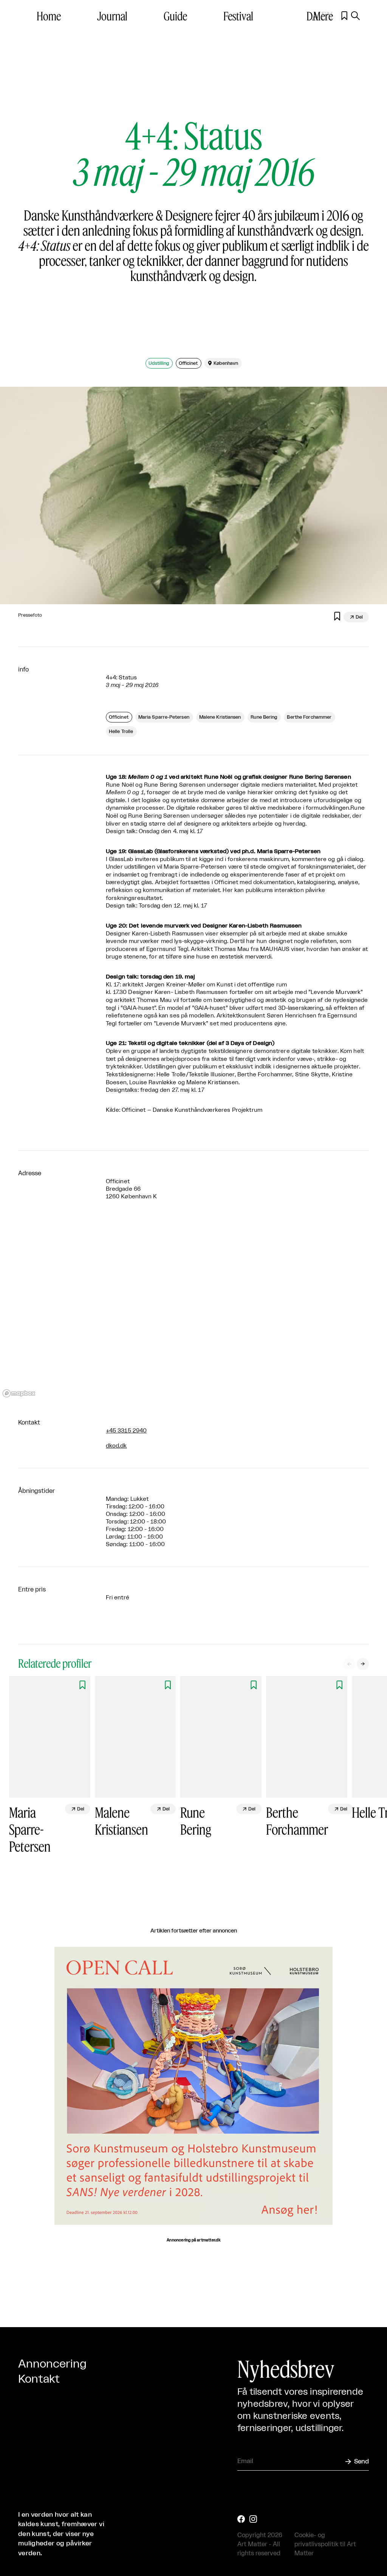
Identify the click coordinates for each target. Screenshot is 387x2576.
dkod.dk (116, 1446)
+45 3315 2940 (126, 1431)
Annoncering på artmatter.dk (193, 2240)
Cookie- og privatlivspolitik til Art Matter (325, 2544)
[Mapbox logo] (19, 1393)
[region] (193, 1309)
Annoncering (52, 2364)
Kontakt (39, 2379)
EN (327, 16)
